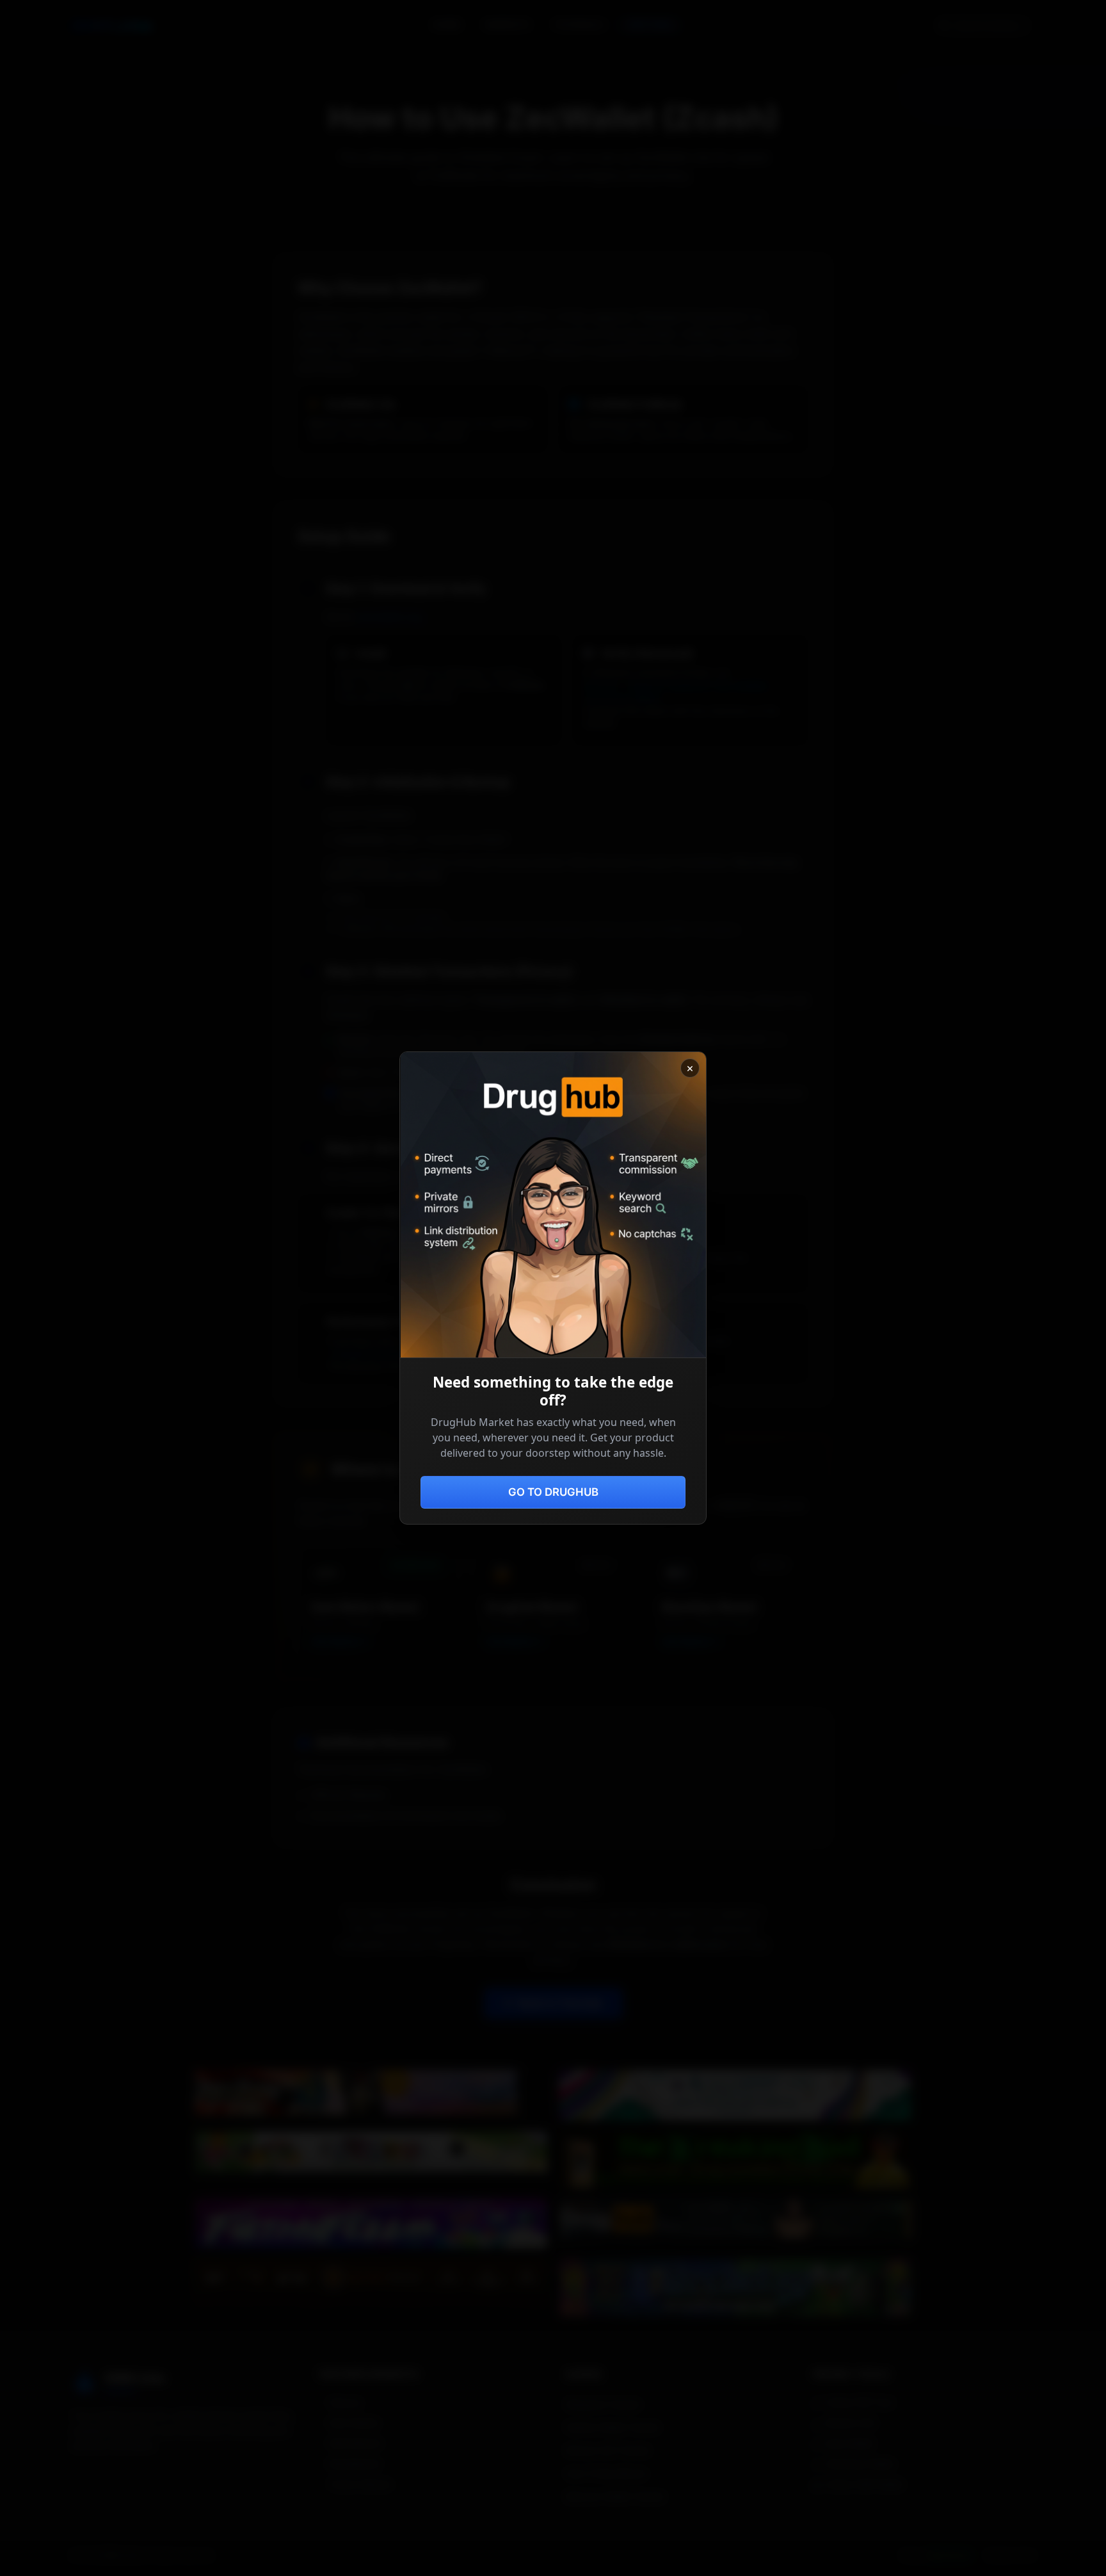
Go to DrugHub (553, 1492)
